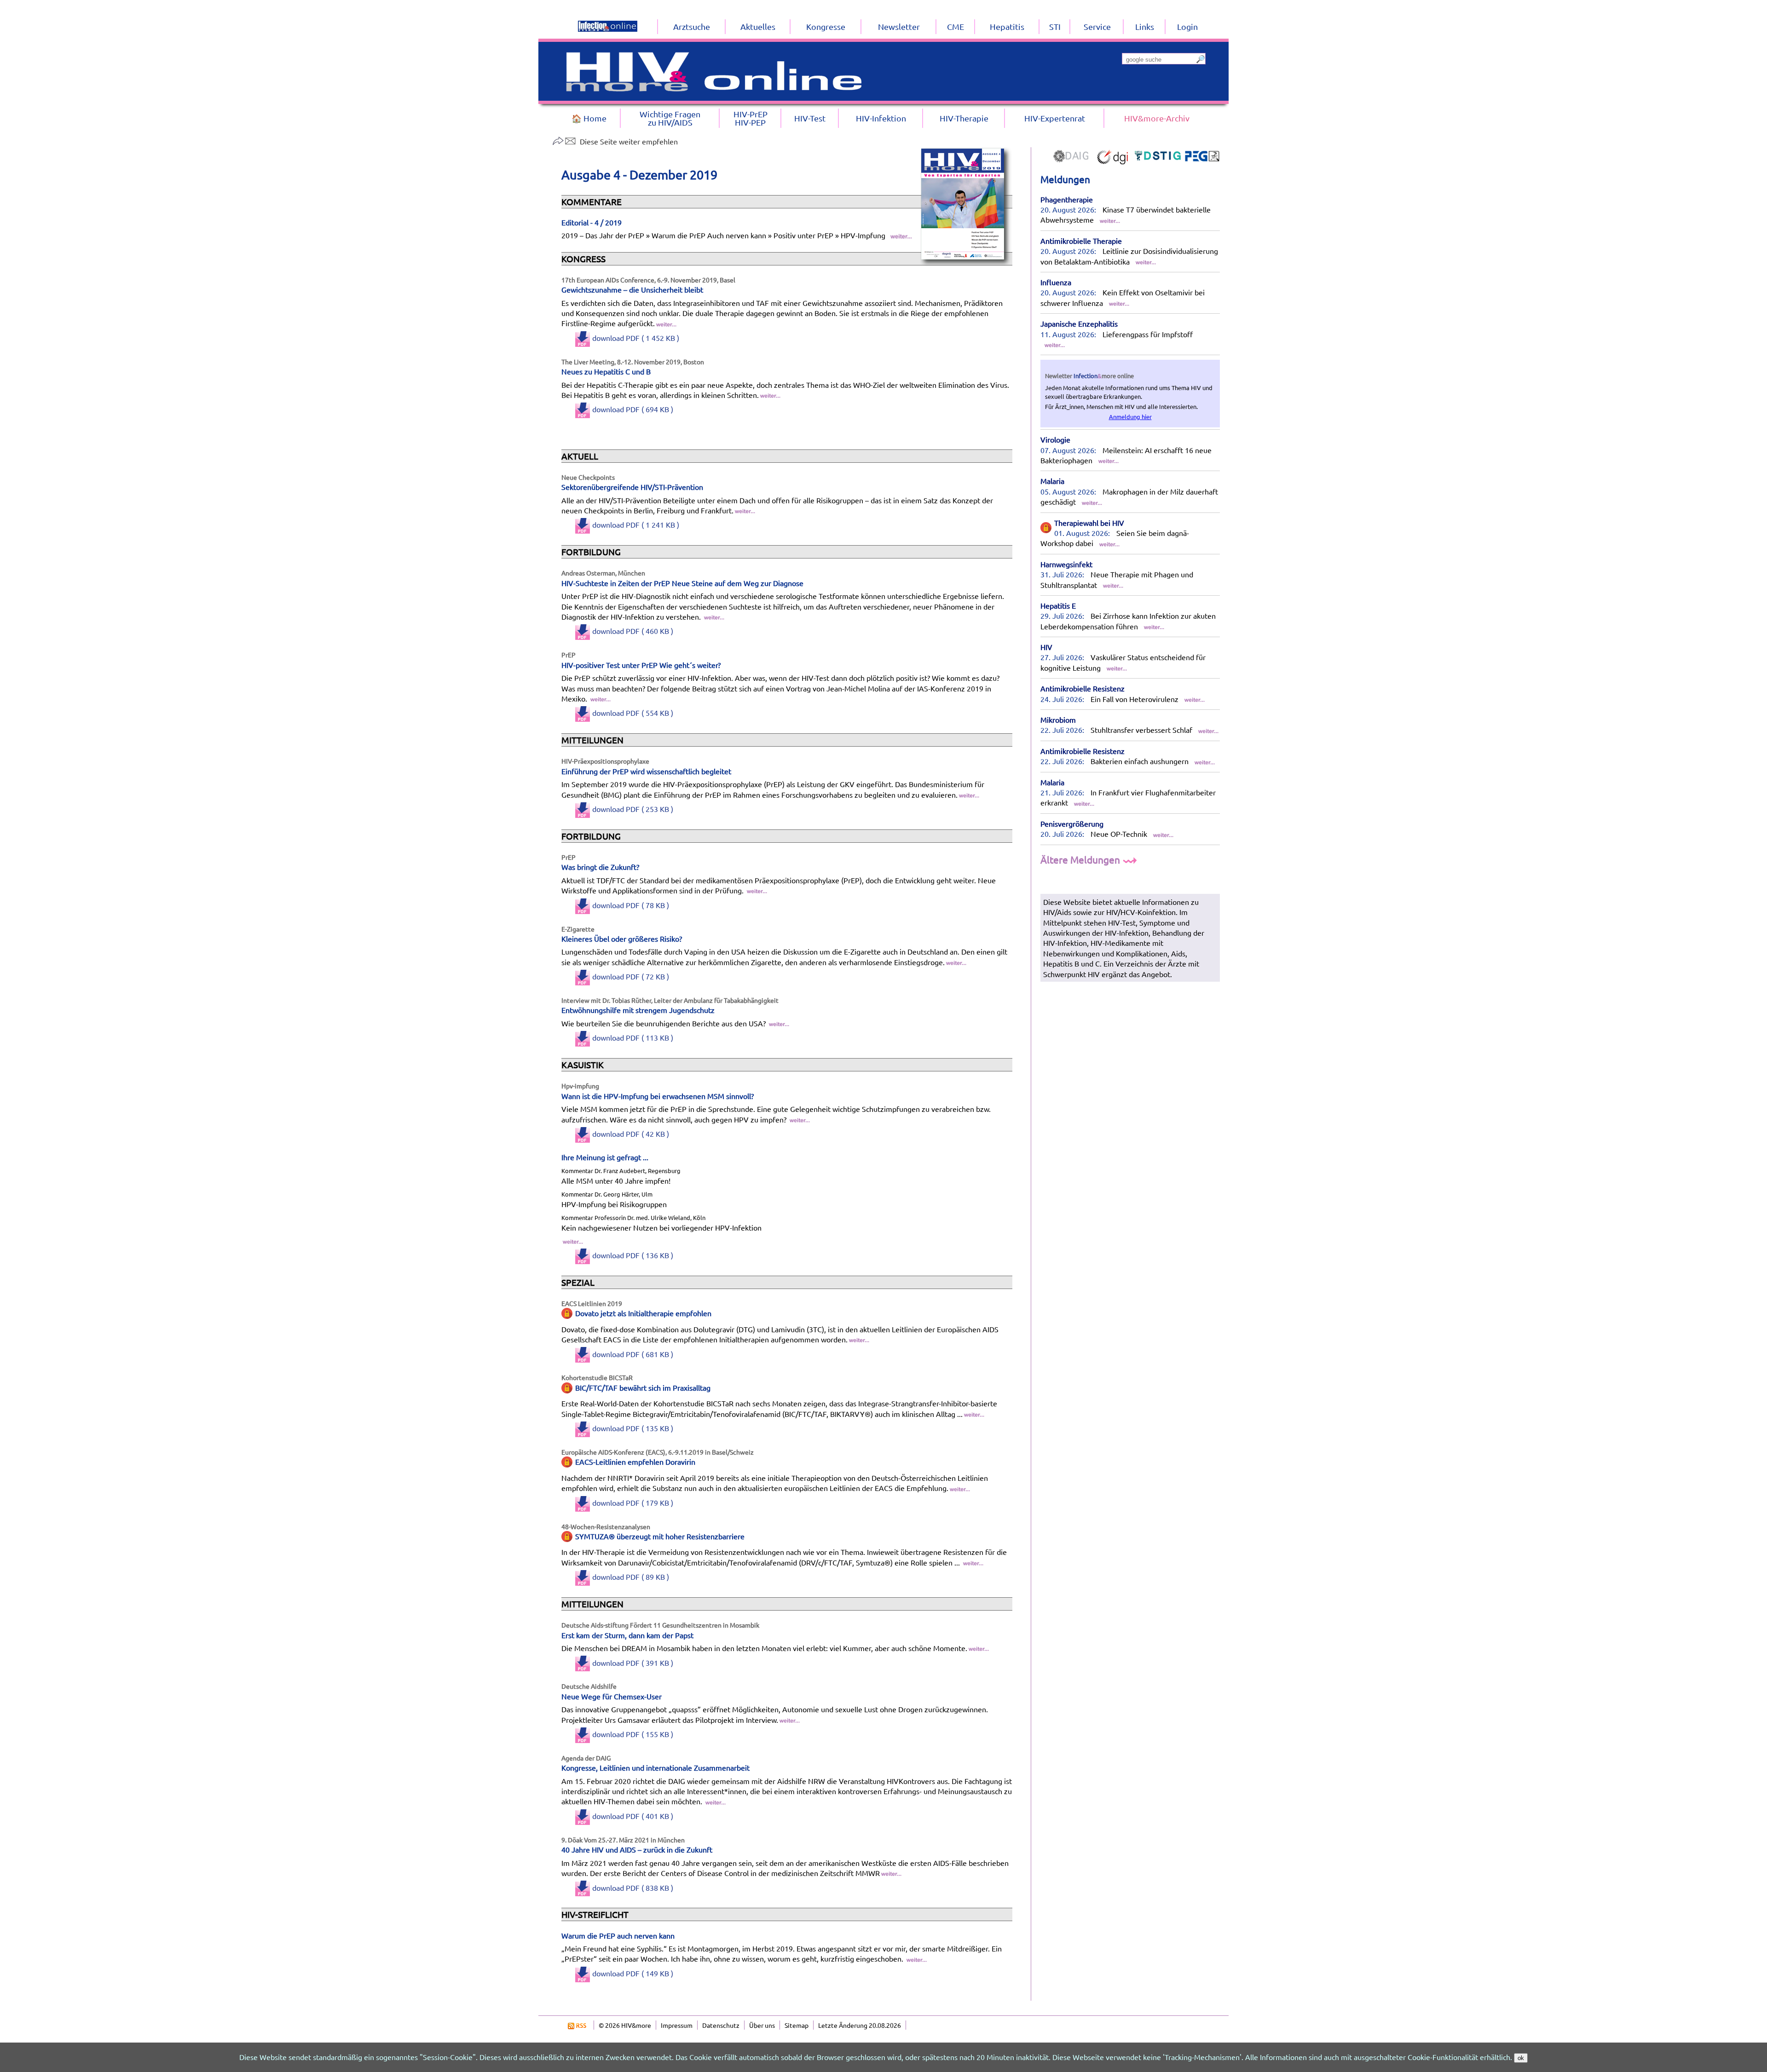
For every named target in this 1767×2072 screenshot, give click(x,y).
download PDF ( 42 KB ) (631, 1134)
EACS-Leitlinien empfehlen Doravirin (635, 1462)
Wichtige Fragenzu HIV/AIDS (670, 118)
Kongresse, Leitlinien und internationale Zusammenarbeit (655, 1767)
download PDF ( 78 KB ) (631, 905)
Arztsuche (692, 26)
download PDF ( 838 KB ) (633, 1888)
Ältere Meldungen (1081, 859)
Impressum (677, 2025)
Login (1187, 26)
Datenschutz (721, 2025)
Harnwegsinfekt (1066, 564)
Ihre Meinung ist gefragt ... (605, 1157)
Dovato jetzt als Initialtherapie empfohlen (643, 1313)
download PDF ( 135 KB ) (633, 1428)
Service (1097, 26)
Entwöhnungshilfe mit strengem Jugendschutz (638, 1010)
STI (1055, 26)
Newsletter (899, 26)
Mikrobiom (1058, 719)
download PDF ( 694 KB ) (633, 409)
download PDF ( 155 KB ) (633, 1734)
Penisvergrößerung (1072, 823)
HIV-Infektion (881, 118)
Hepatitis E (1058, 605)
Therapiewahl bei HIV (1089, 523)
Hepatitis (1007, 26)
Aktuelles (758, 26)
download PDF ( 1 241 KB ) (636, 524)
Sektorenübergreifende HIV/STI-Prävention (632, 487)
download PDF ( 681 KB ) (633, 1354)
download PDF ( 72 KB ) (631, 976)
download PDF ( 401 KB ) (633, 1816)
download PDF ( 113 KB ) (633, 1037)
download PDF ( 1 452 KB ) (636, 338)
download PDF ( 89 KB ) (631, 1577)
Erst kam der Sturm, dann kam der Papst (627, 1635)
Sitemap (797, 2025)
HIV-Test (810, 118)
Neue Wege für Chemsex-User (612, 1696)
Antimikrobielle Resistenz (1083, 688)
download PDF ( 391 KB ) (633, 1663)
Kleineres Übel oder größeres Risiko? (622, 938)
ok (1521, 2058)
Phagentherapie (1067, 199)
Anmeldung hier (1130, 417)
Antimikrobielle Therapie (1081, 241)
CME (956, 26)
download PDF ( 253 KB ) (633, 809)
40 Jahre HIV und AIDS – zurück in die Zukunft (637, 1849)
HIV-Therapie (964, 118)
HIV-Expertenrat (1055, 118)
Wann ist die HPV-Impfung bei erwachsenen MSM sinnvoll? (658, 1096)
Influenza (1056, 282)
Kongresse (826, 26)
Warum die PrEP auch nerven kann (618, 1935)
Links (1145, 26)
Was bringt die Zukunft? (600, 867)
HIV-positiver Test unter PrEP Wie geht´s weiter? (641, 665)
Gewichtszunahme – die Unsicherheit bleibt (632, 289)
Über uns (762, 2025)
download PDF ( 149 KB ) (633, 1973)
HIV (1046, 647)
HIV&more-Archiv (1157, 118)
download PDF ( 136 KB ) (633, 1255)
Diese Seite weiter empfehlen (629, 141)
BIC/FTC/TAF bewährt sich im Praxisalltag (643, 1387)
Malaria (1052, 481)
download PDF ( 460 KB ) (633, 631)
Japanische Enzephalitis (1079, 323)
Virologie (1055, 439)
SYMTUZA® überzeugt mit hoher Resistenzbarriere (660, 1536)
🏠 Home (589, 118)
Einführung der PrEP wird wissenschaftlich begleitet (646, 771)
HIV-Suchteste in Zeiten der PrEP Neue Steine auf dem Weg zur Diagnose (682, 583)
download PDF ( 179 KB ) (633, 1502)
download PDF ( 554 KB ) (633, 713)
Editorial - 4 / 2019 (592, 222)
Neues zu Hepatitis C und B (606, 371)
